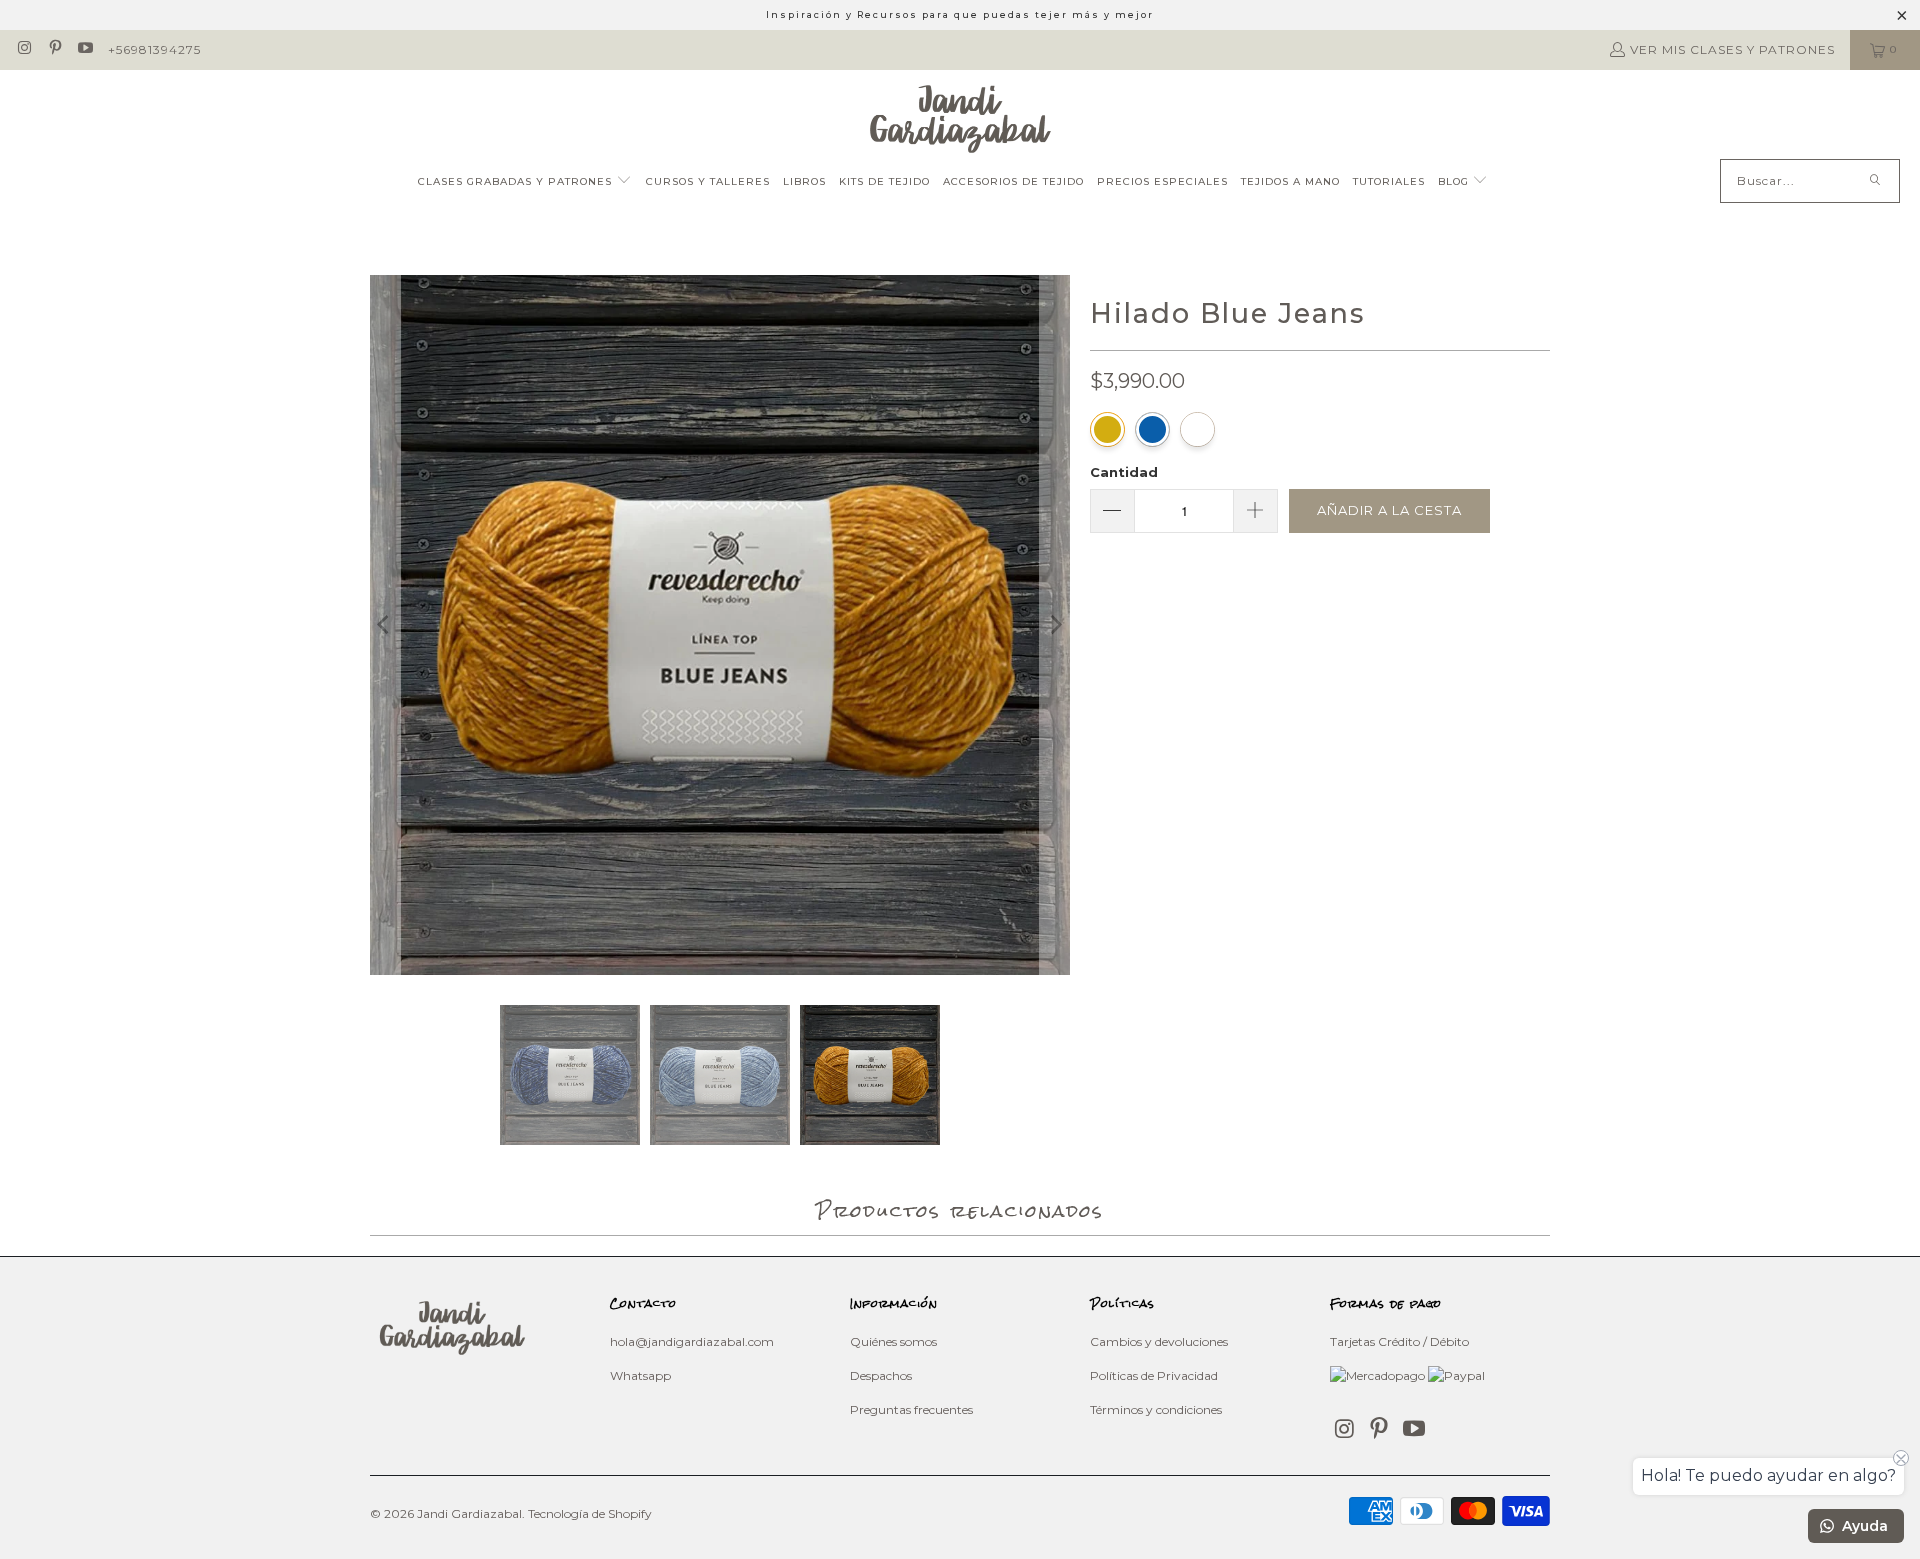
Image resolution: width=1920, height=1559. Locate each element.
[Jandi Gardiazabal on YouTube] (84, 49)
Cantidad (1124, 472)
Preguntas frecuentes (911, 1409)
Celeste (1197, 429)
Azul (1152, 429)
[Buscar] (1875, 181)
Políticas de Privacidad (1154, 1375)
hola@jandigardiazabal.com (692, 1341)
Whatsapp (640, 1375)
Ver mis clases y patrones (1732, 49)
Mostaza (1107, 429)
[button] (525, 182)
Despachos (881, 1375)
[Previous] (385, 625)
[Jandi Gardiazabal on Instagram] (23, 49)
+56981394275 (154, 49)
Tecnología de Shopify (590, 1513)
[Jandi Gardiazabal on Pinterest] (53, 49)
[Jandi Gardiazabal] (960, 119)
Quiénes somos (893, 1341)
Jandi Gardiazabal (469, 1513)
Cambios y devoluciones (1159, 1341)
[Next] (1055, 625)
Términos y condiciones (1156, 1409)
